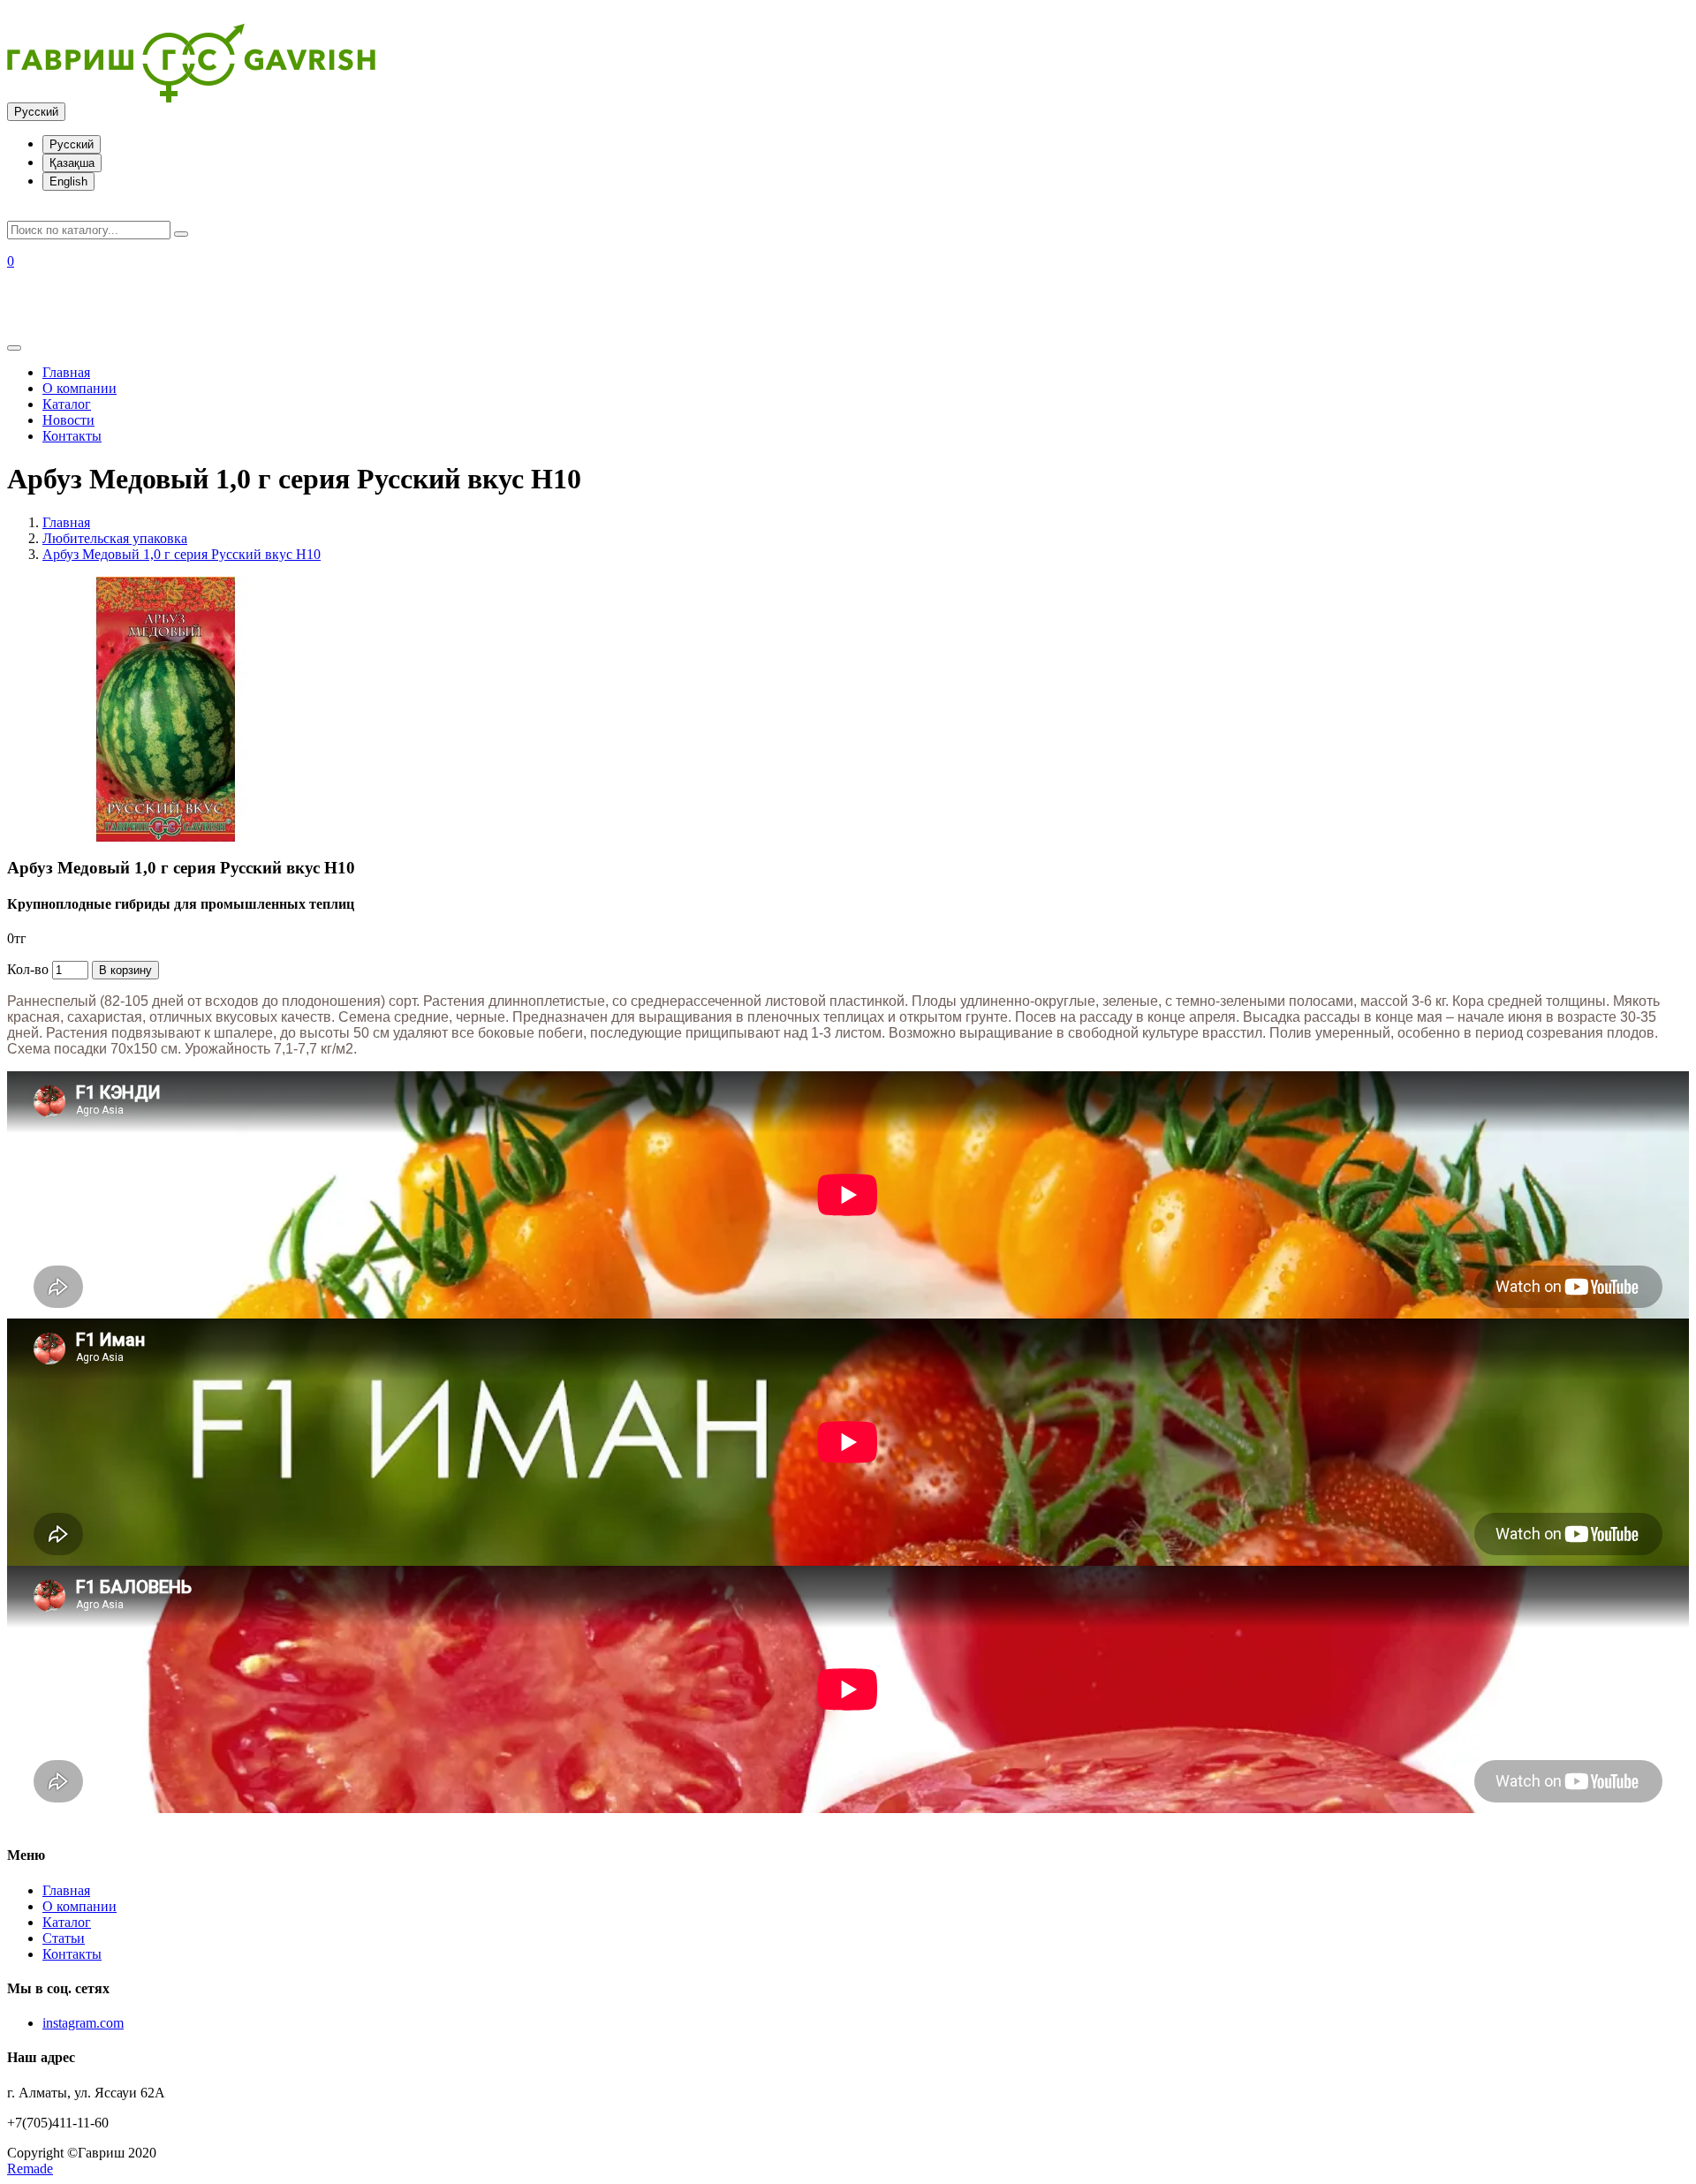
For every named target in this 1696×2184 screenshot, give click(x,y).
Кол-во (28, 969)
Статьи (64, 1938)
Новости (68, 420)
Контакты (72, 436)
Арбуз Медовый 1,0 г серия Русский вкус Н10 (182, 554)
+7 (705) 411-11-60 (61, 307)
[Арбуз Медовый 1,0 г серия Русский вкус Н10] (166, 837)
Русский (36, 112)
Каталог (67, 404)
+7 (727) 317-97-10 (62, 291)
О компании (79, 388)
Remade (30, 2169)
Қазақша (72, 163)
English (68, 181)
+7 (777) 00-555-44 (62, 323)
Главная (66, 372)
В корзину (125, 970)
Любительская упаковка (115, 538)
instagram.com (83, 2023)
